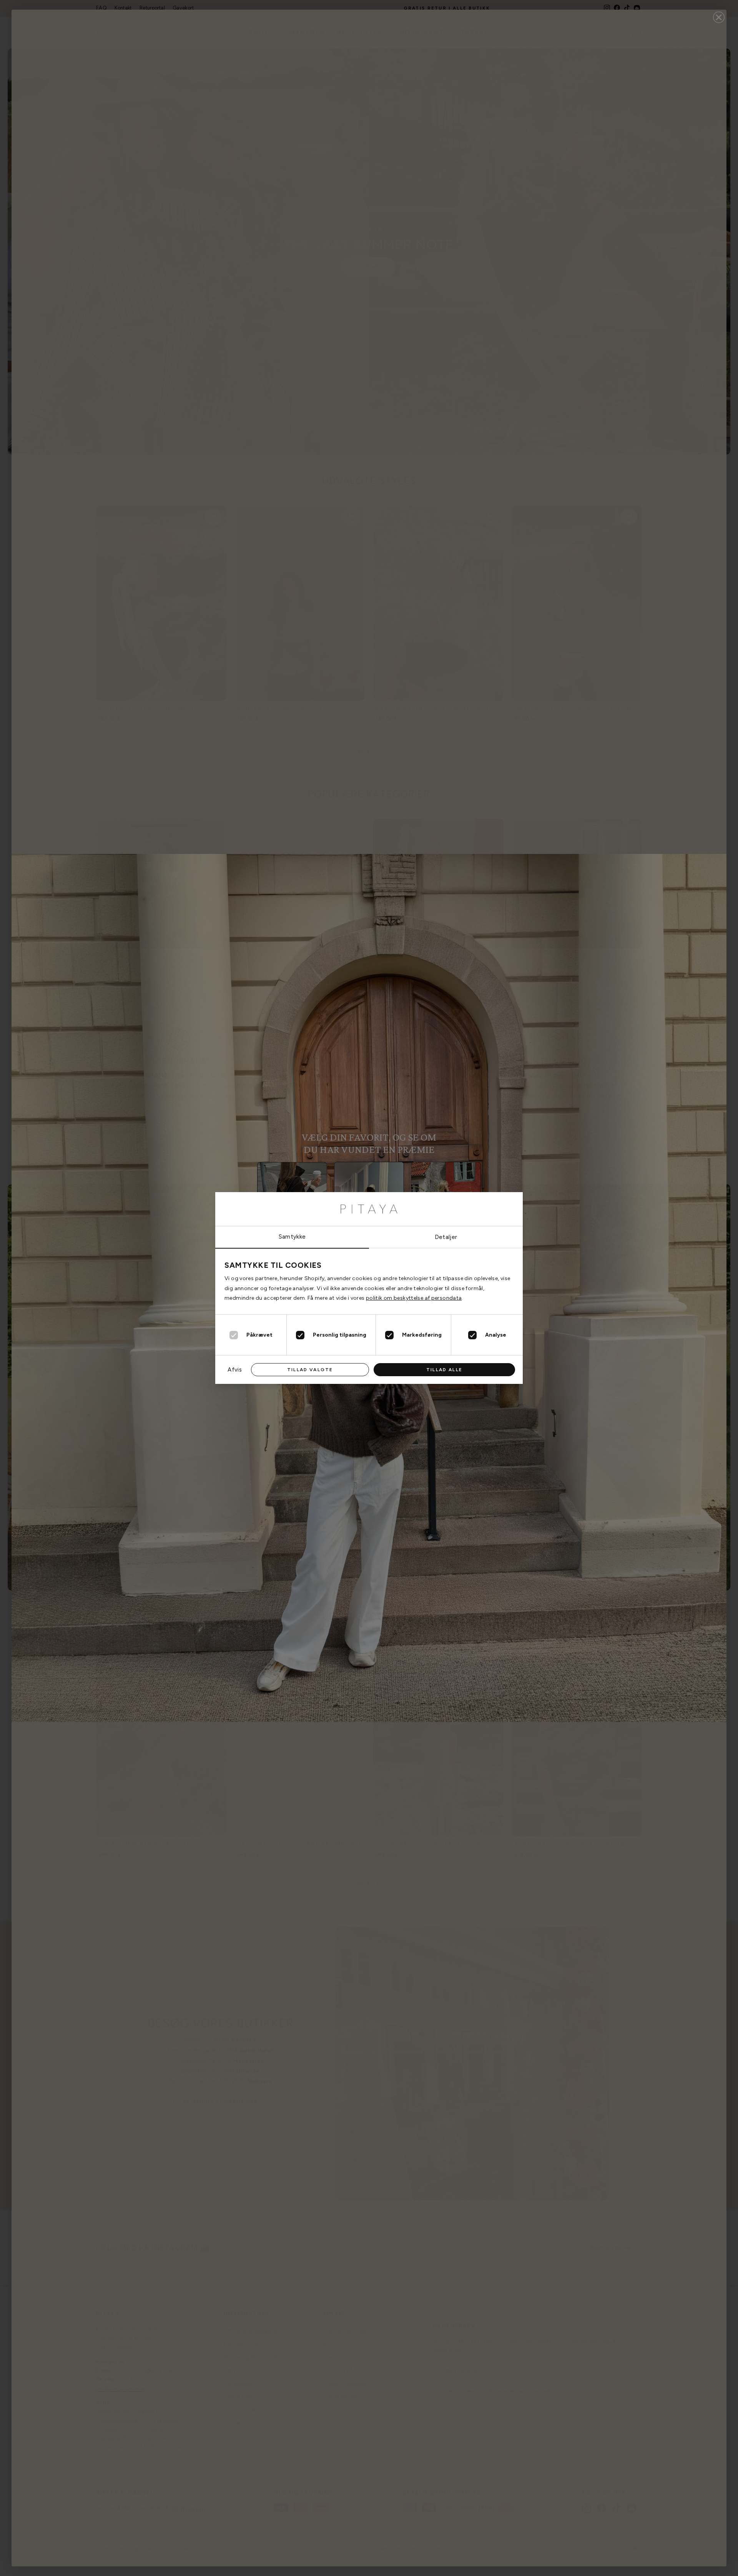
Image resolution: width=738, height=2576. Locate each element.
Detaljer (446, 1237)
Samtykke (292, 1237)
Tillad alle (444, 1370)
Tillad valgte (310, 1370)
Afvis (235, 1370)
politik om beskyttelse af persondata (414, 1298)
